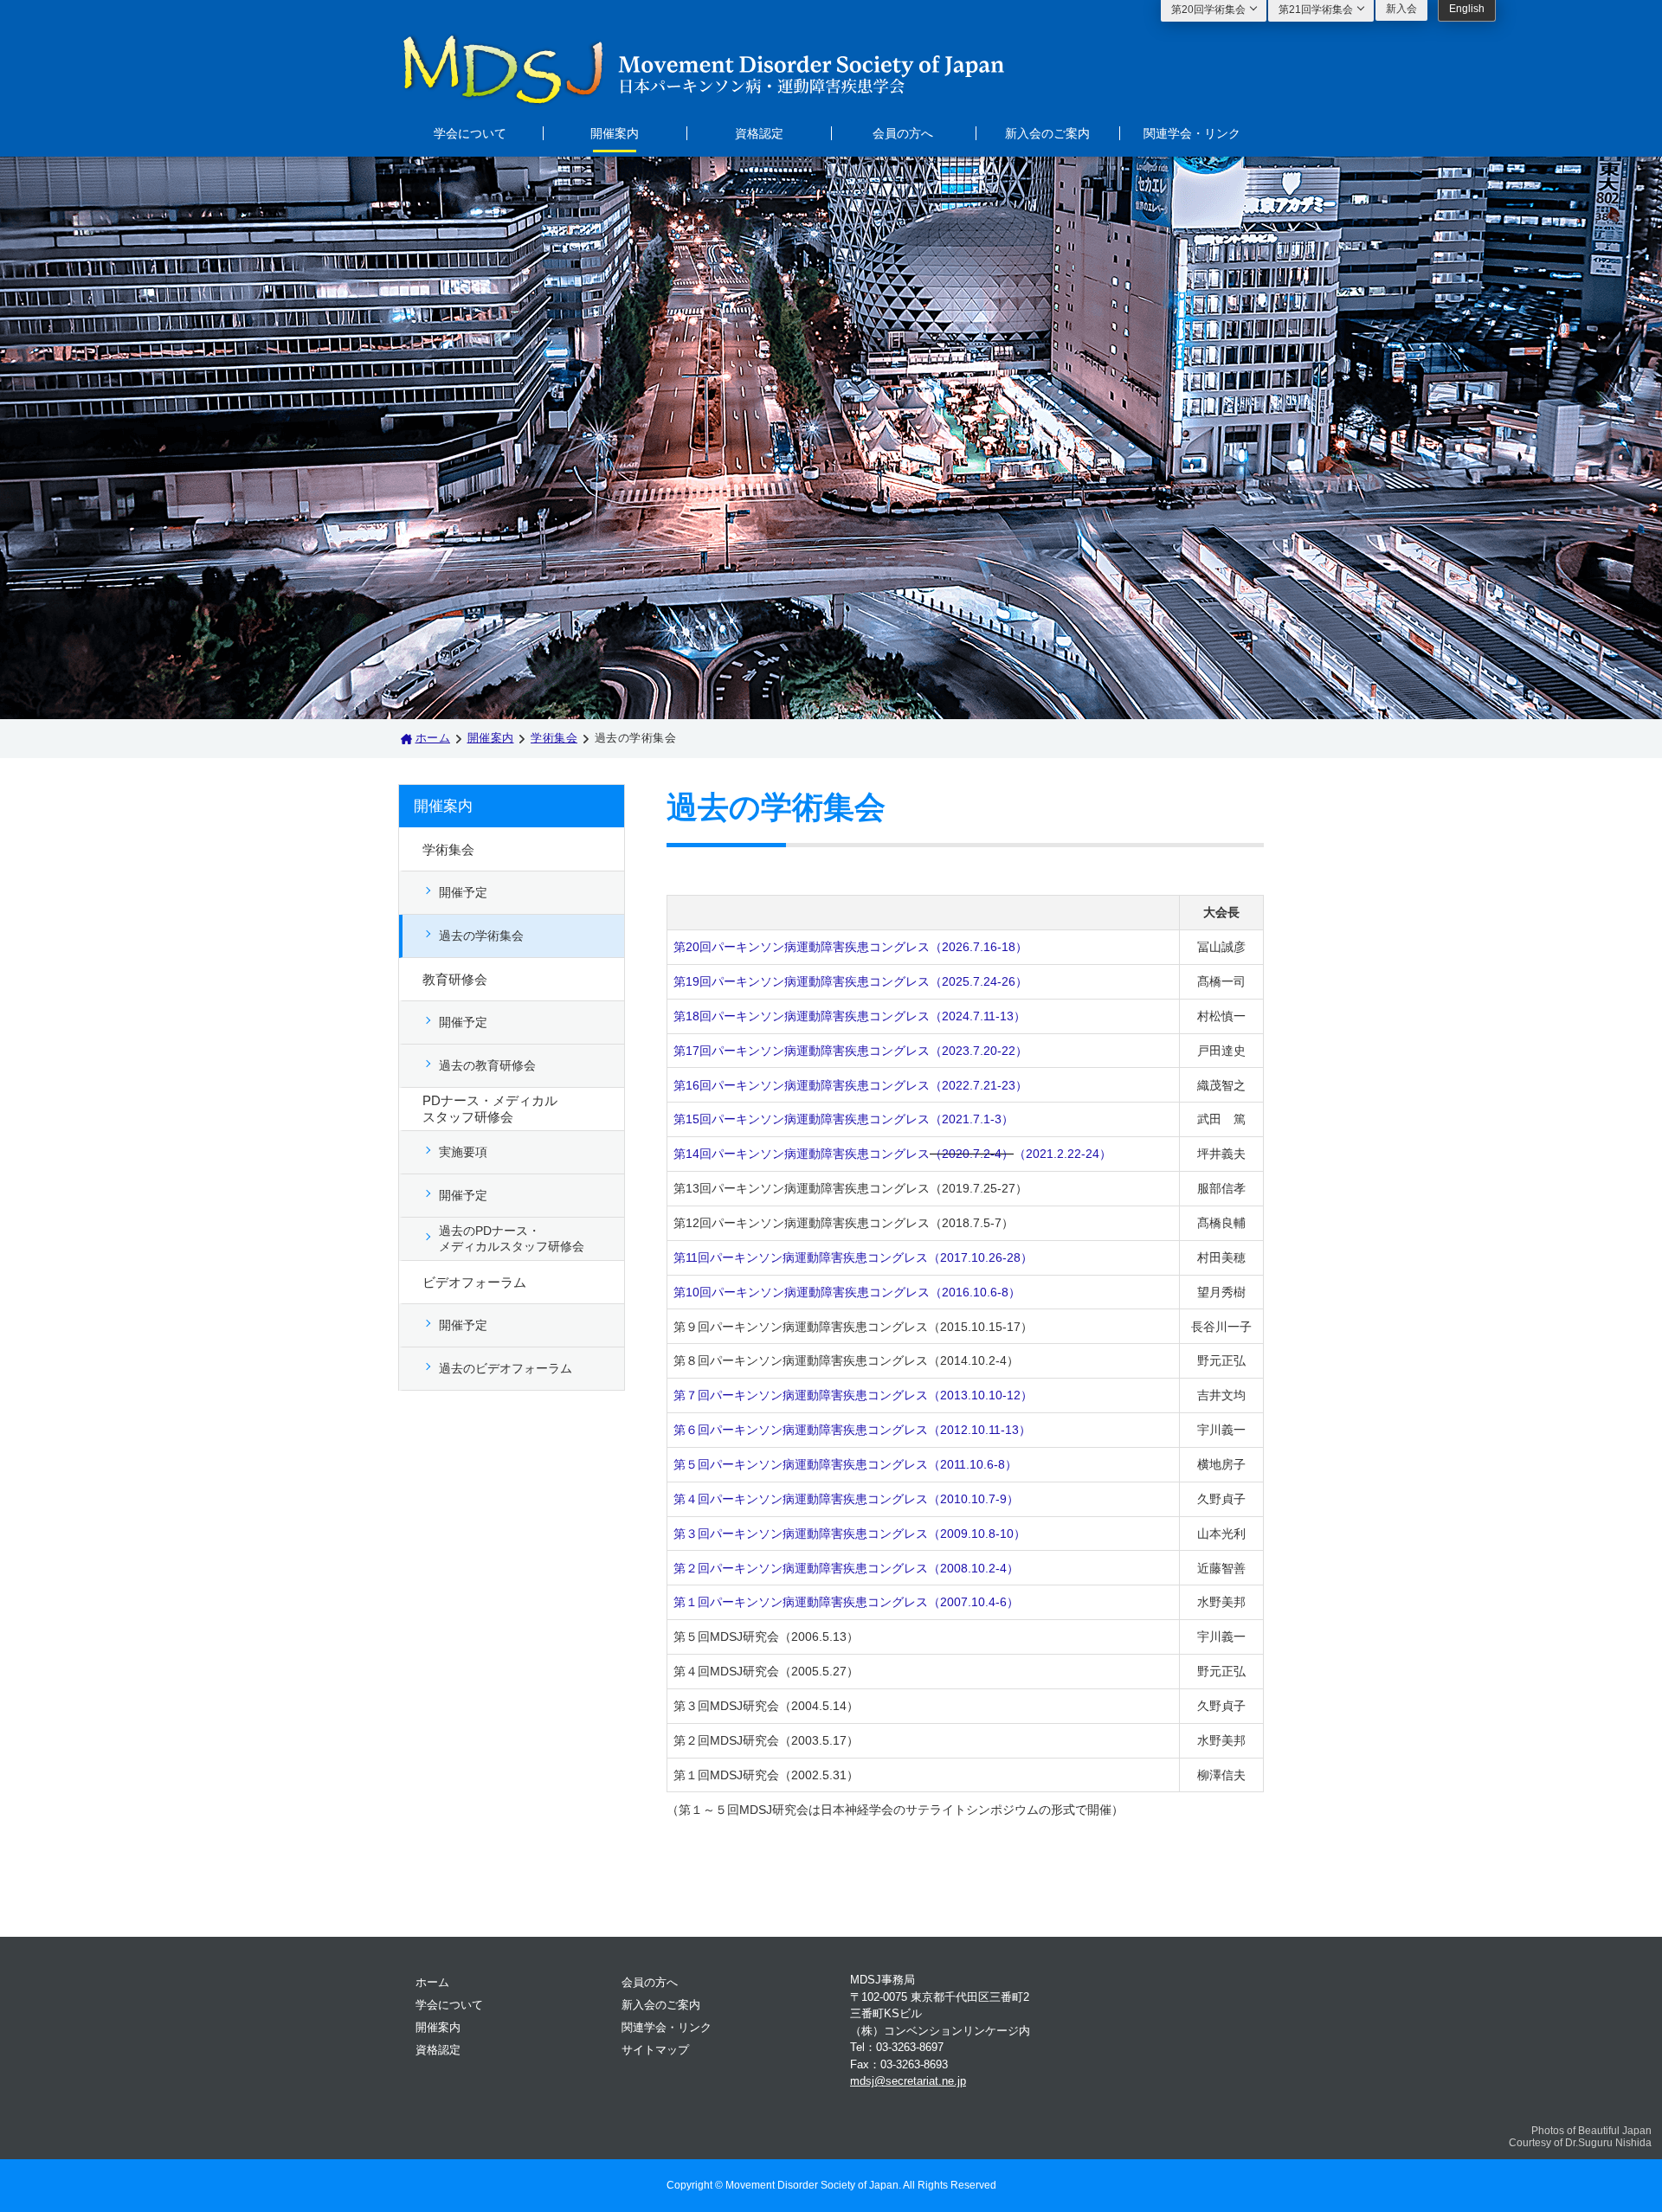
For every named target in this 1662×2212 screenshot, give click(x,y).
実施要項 (463, 1152)
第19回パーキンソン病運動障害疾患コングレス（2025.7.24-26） (850, 981)
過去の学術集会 (481, 936)
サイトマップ (655, 2050)
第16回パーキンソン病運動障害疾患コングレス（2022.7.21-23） (850, 1085)
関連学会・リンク (1192, 132)
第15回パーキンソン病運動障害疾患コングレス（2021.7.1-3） (844, 1119)
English (1467, 9)
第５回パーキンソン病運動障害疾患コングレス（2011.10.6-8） (845, 1464)
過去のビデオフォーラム (506, 1368)
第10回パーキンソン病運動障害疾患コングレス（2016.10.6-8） (847, 1292)
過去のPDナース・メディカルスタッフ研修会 (512, 1238)
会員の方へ (903, 132)
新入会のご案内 (1047, 132)
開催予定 (463, 892)
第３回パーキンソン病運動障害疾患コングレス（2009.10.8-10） (850, 1534)
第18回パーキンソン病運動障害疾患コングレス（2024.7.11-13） (850, 1016)
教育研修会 (455, 979)
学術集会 (554, 738)
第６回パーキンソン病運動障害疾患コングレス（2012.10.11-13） (852, 1430)
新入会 (1401, 9)
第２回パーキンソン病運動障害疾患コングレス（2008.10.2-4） (846, 1568)
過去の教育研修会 (487, 1065)
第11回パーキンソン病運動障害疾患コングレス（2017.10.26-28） (853, 1257)
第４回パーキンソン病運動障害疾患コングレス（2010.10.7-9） (846, 1499)
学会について (470, 132)
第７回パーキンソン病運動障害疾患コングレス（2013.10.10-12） (853, 1395)
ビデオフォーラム (474, 1282)
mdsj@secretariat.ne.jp (908, 2081)
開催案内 (615, 132)
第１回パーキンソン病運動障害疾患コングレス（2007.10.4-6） (846, 1602)
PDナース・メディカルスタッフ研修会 (490, 1109)
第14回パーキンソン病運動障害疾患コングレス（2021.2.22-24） (892, 1154)
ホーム (433, 738)
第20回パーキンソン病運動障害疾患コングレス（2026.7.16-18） (850, 947)
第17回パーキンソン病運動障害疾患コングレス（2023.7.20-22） (850, 1051)
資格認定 (759, 132)
